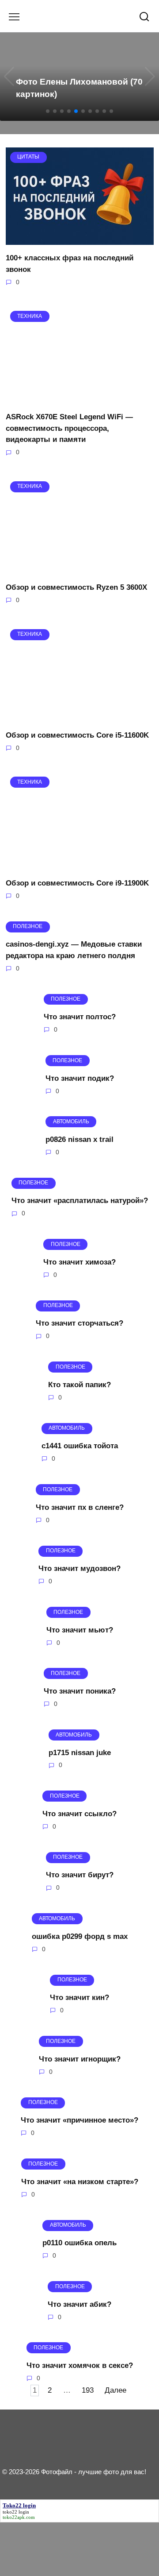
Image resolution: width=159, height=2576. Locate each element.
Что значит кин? (79, 1998)
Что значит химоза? (79, 1262)
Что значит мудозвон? (79, 1568)
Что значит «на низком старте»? (80, 2181)
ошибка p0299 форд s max (80, 1936)
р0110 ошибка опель (79, 2243)
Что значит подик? (80, 1078)
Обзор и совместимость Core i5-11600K (77, 735)
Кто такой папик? (79, 1384)
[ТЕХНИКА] (80, 398)
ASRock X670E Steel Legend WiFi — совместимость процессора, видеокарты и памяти (69, 428)
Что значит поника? (80, 1691)
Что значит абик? (79, 2304)
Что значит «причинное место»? (79, 2120)
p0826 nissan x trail (79, 1139)
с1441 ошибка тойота (80, 1446)
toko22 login (16, 2512)
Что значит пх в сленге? (80, 1507)
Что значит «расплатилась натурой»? (80, 1201)
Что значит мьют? (80, 1630)
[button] (48, 111)
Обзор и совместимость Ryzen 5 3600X (76, 587)
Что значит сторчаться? (79, 1323)
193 (88, 2390)
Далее (115, 2390)
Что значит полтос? (80, 1017)
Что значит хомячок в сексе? (80, 2365)
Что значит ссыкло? (79, 1814)
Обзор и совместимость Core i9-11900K (77, 883)
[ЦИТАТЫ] (80, 239)
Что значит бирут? (80, 1875)
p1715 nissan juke (80, 1752)
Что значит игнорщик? (80, 2059)
